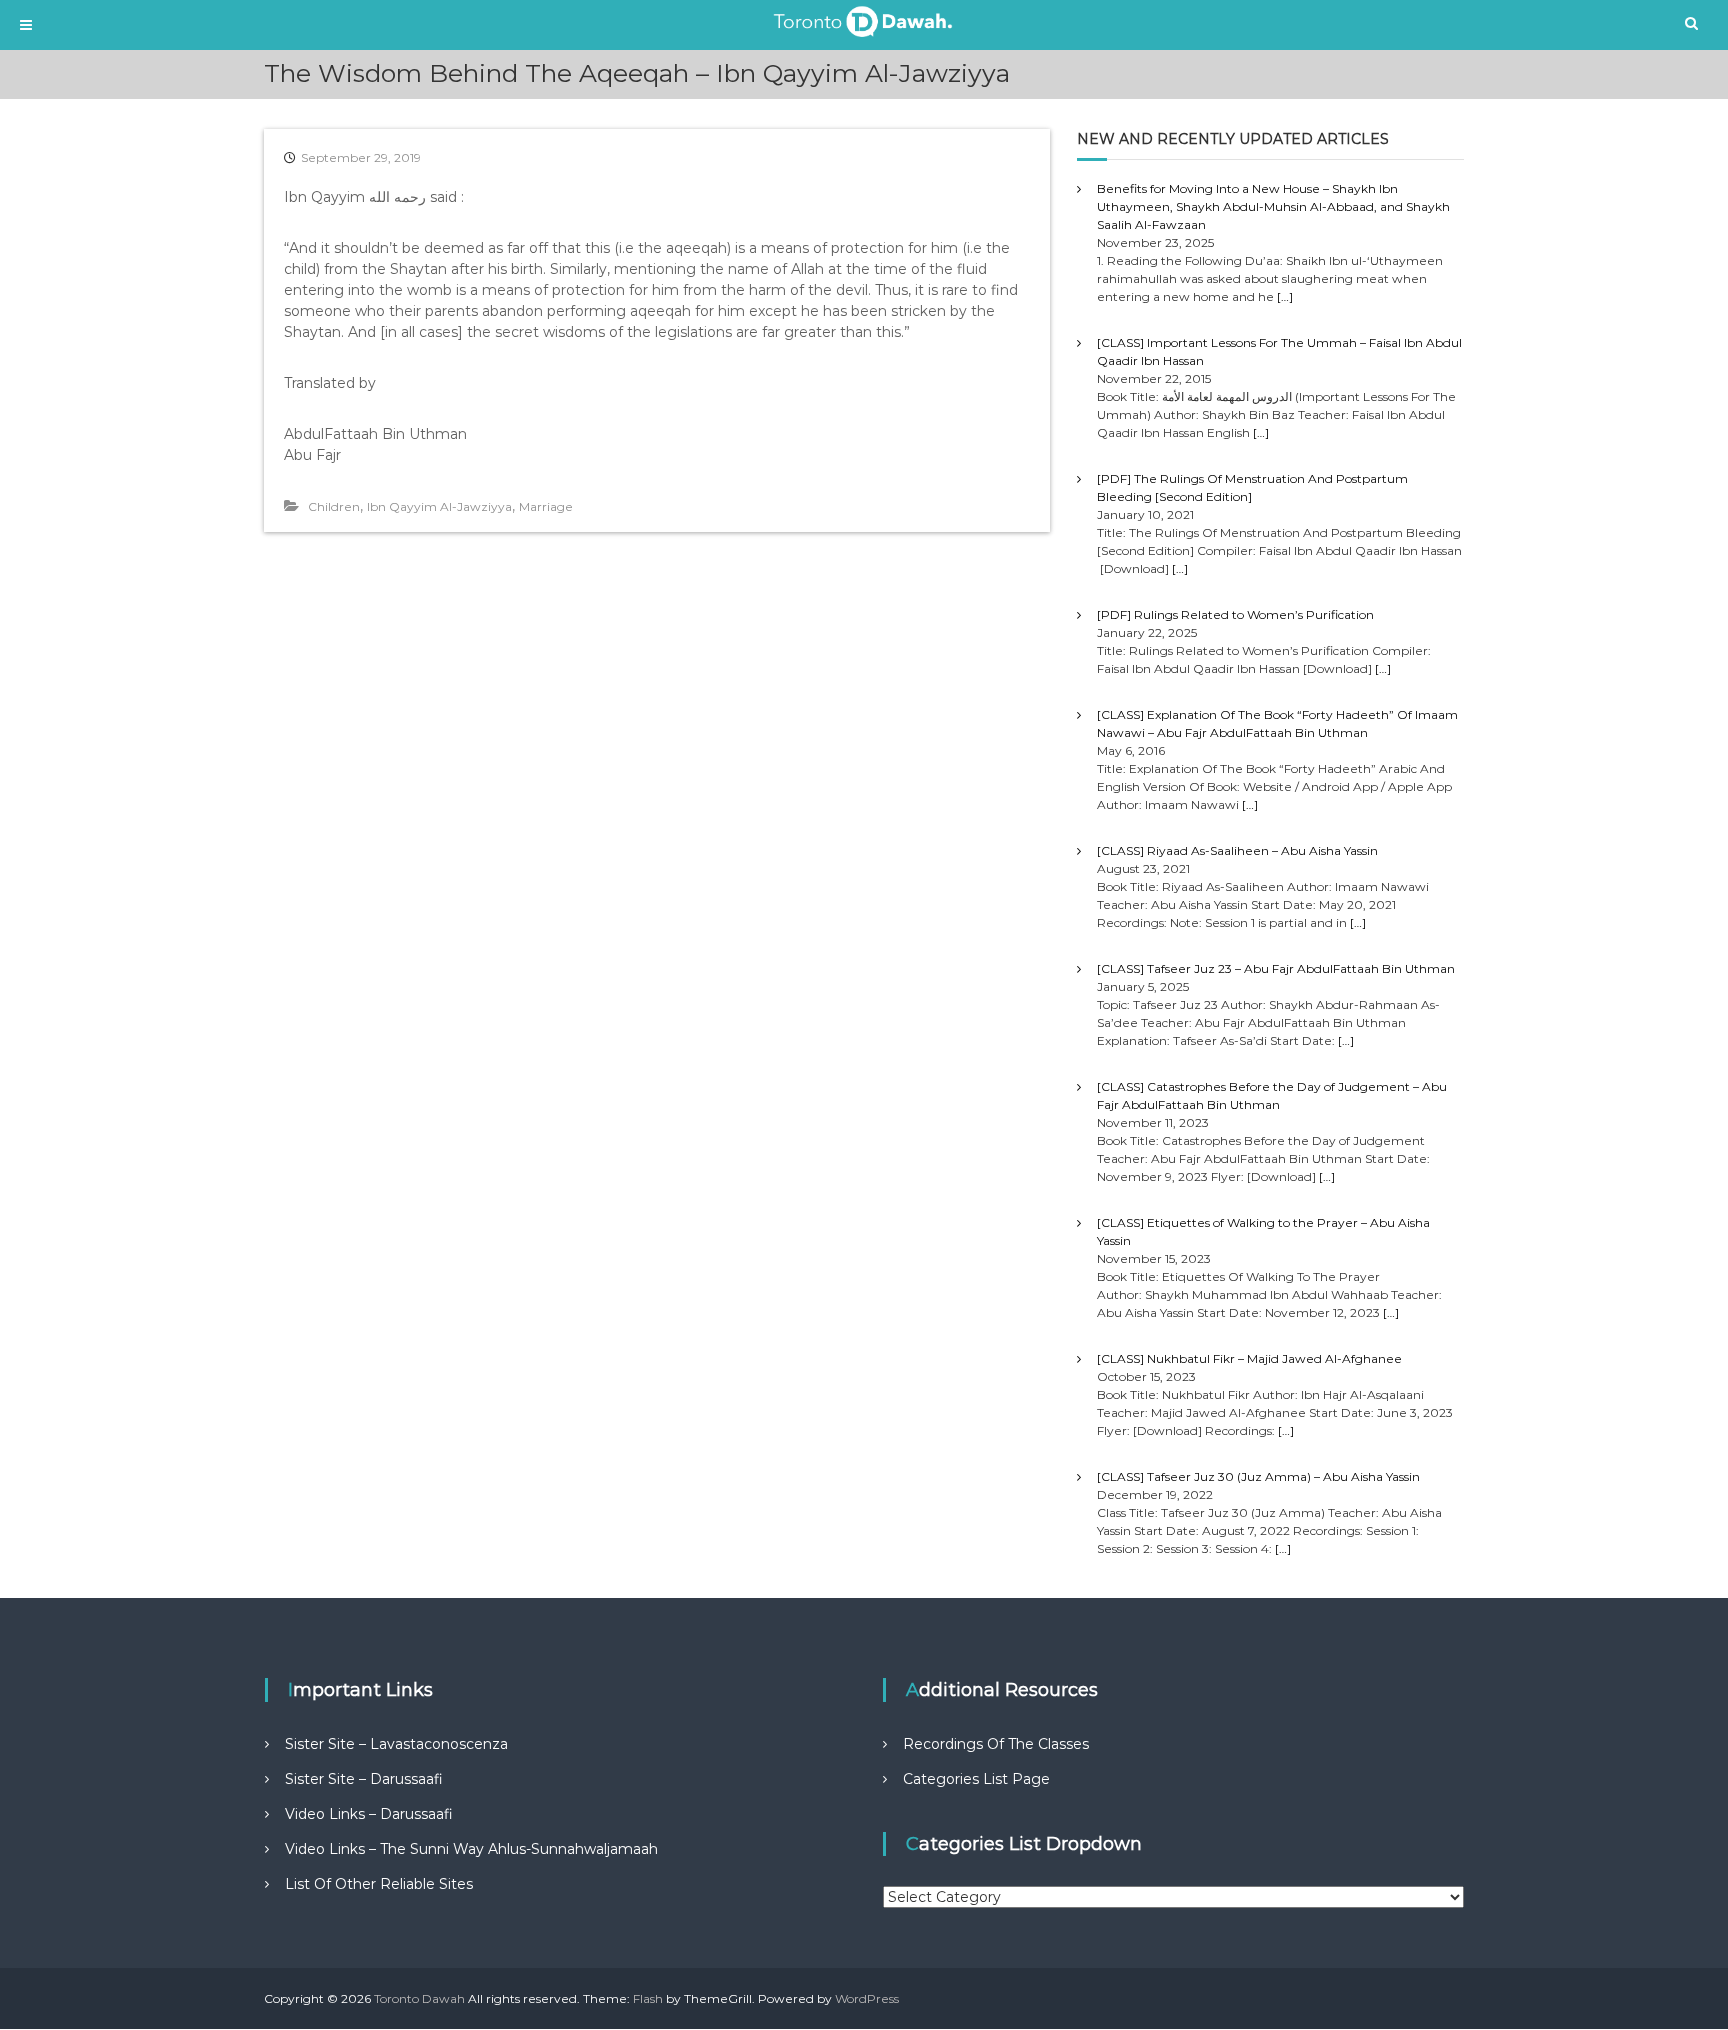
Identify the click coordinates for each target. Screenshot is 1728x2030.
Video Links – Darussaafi (369, 1814)
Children (334, 506)
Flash (648, 1998)
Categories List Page (976, 1779)
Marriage (546, 506)
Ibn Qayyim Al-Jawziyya (439, 506)
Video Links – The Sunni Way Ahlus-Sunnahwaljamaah (471, 1849)
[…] (1285, 296)
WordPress (867, 1998)
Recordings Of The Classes (996, 1744)
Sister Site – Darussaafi (364, 1779)
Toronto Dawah (419, 1998)
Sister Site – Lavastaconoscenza (396, 1744)
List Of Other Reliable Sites (379, 1884)
